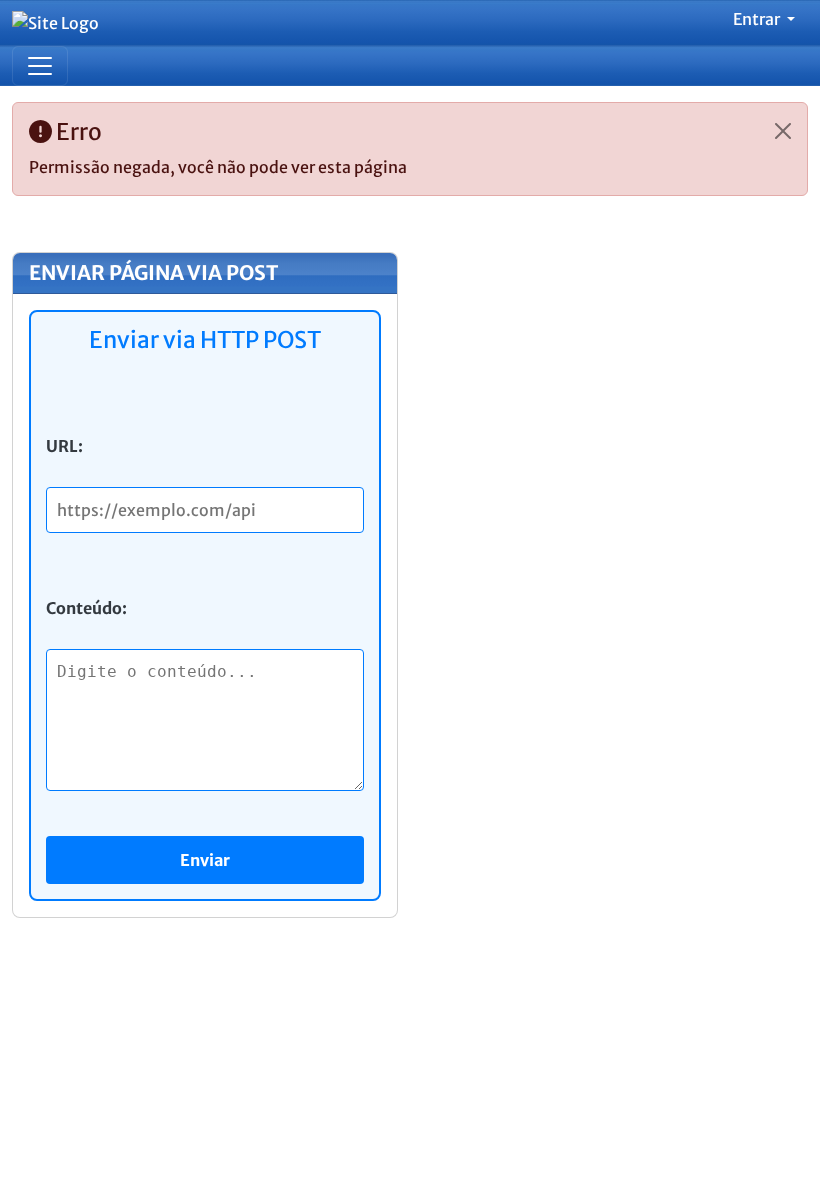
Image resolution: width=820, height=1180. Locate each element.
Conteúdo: (86, 608)
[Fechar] (783, 131)
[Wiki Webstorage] (63, 23)
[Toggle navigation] (40, 66)
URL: (64, 446)
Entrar (758, 19)
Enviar (205, 860)
